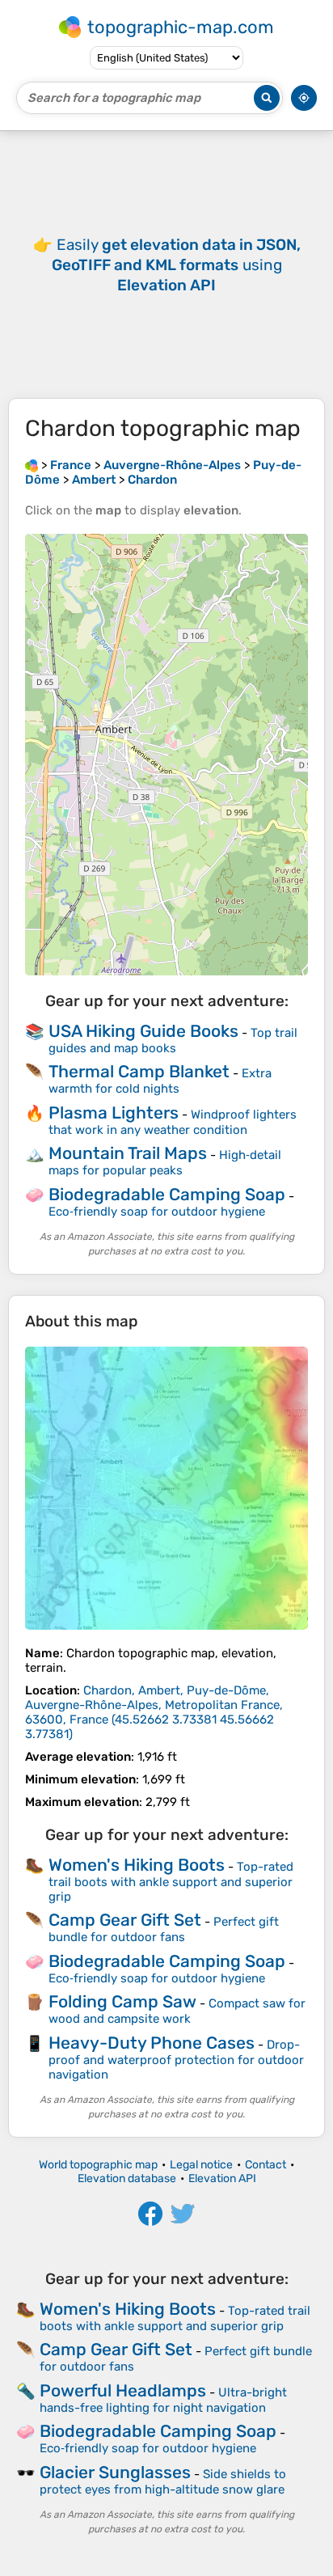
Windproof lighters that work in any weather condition (173, 1122)
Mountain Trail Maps (128, 1153)
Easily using (176, 265)
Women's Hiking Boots (137, 1865)
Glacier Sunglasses (115, 2472)
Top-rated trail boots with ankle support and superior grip (171, 1882)
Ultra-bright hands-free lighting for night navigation (163, 2400)
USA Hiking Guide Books (143, 1031)
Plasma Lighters (114, 1112)
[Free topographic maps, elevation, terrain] (32, 465)
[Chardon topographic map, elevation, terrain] (166, 1488)
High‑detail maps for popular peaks (165, 1163)
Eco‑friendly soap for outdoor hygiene (157, 1212)
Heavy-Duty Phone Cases (152, 2043)
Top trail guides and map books (173, 1041)
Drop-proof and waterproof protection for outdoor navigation (176, 2060)
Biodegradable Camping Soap (167, 1194)
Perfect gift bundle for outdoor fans (164, 1929)
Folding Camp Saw (122, 2001)
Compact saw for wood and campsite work (177, 2011)
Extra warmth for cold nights (160, 1081)
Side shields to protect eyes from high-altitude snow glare (163, 2482)
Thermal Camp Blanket (139, 1071)
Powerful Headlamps (123, 2390)
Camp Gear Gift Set (125, 1920)
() (154, 1712)
